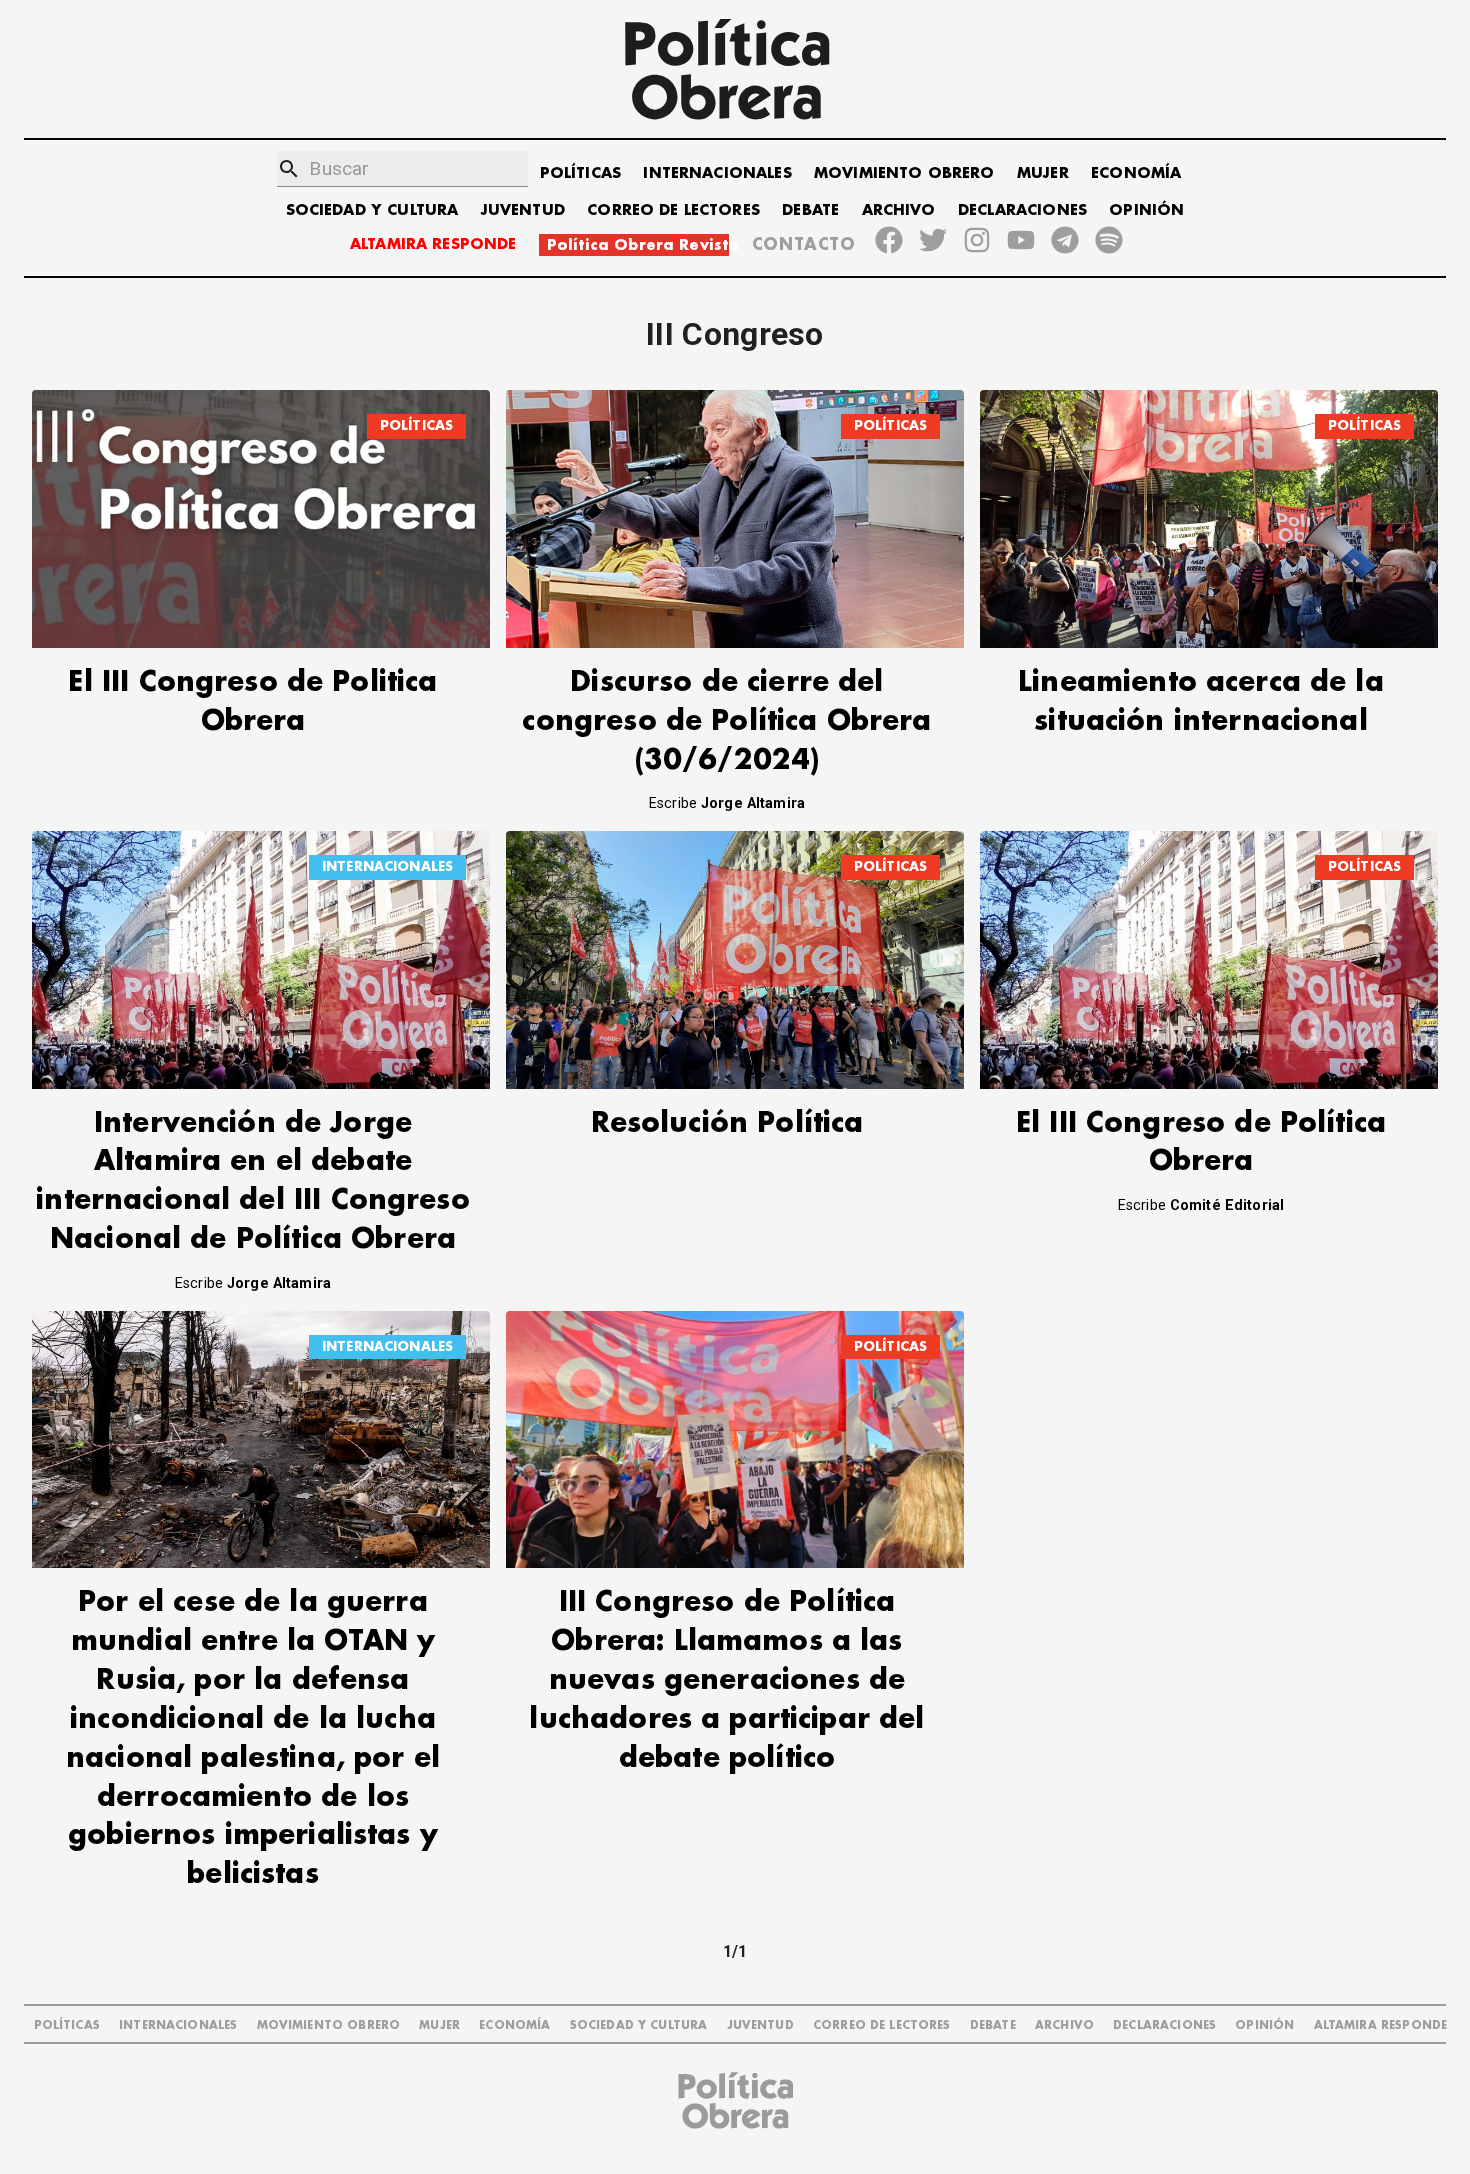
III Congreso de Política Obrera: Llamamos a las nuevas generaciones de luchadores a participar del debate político (726, 1680)
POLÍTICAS (580, 173)
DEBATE (810, 210)
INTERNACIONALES (717, 173)
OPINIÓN (1146, 210)
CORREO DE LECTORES (673, 210)
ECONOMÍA (1136, 173)
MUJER (1043, 173)
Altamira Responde (1381, 2025)
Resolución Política (727, 1123)
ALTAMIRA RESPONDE (433, 244)
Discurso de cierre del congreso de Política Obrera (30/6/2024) (726, 721)
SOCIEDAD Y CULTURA (372, 210)
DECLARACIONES (1022, 210)
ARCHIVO (899, 210)
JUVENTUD (523, 210)
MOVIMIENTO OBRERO (904, 173)
